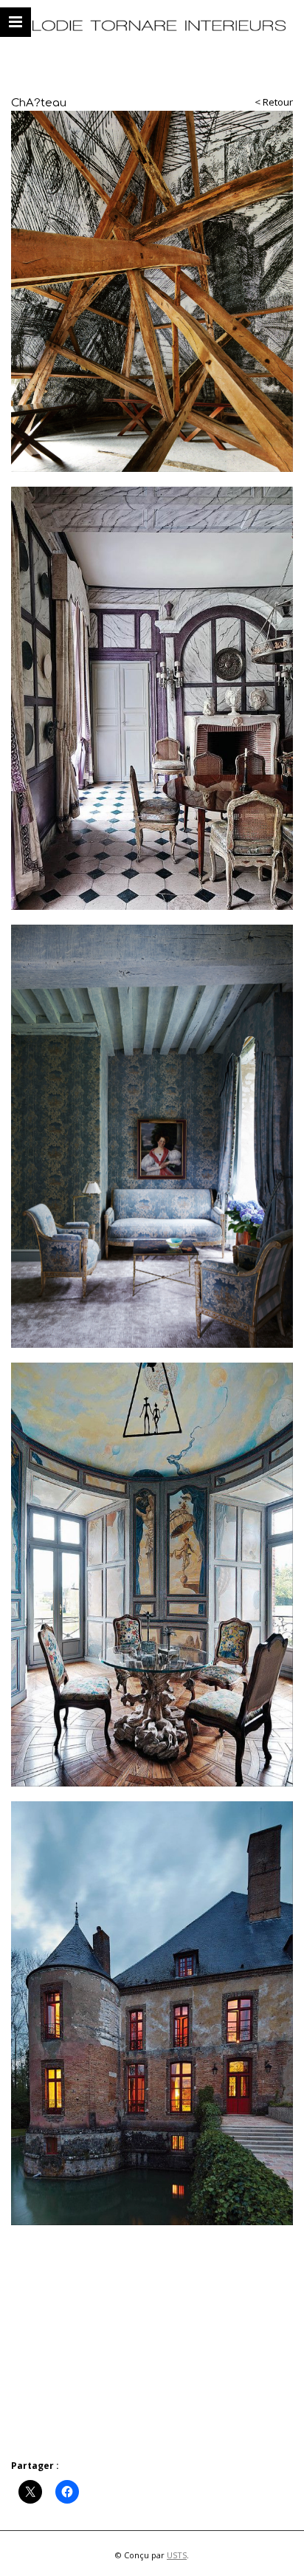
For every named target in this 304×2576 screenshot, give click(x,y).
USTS (177, 2555)
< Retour (274, 102)
